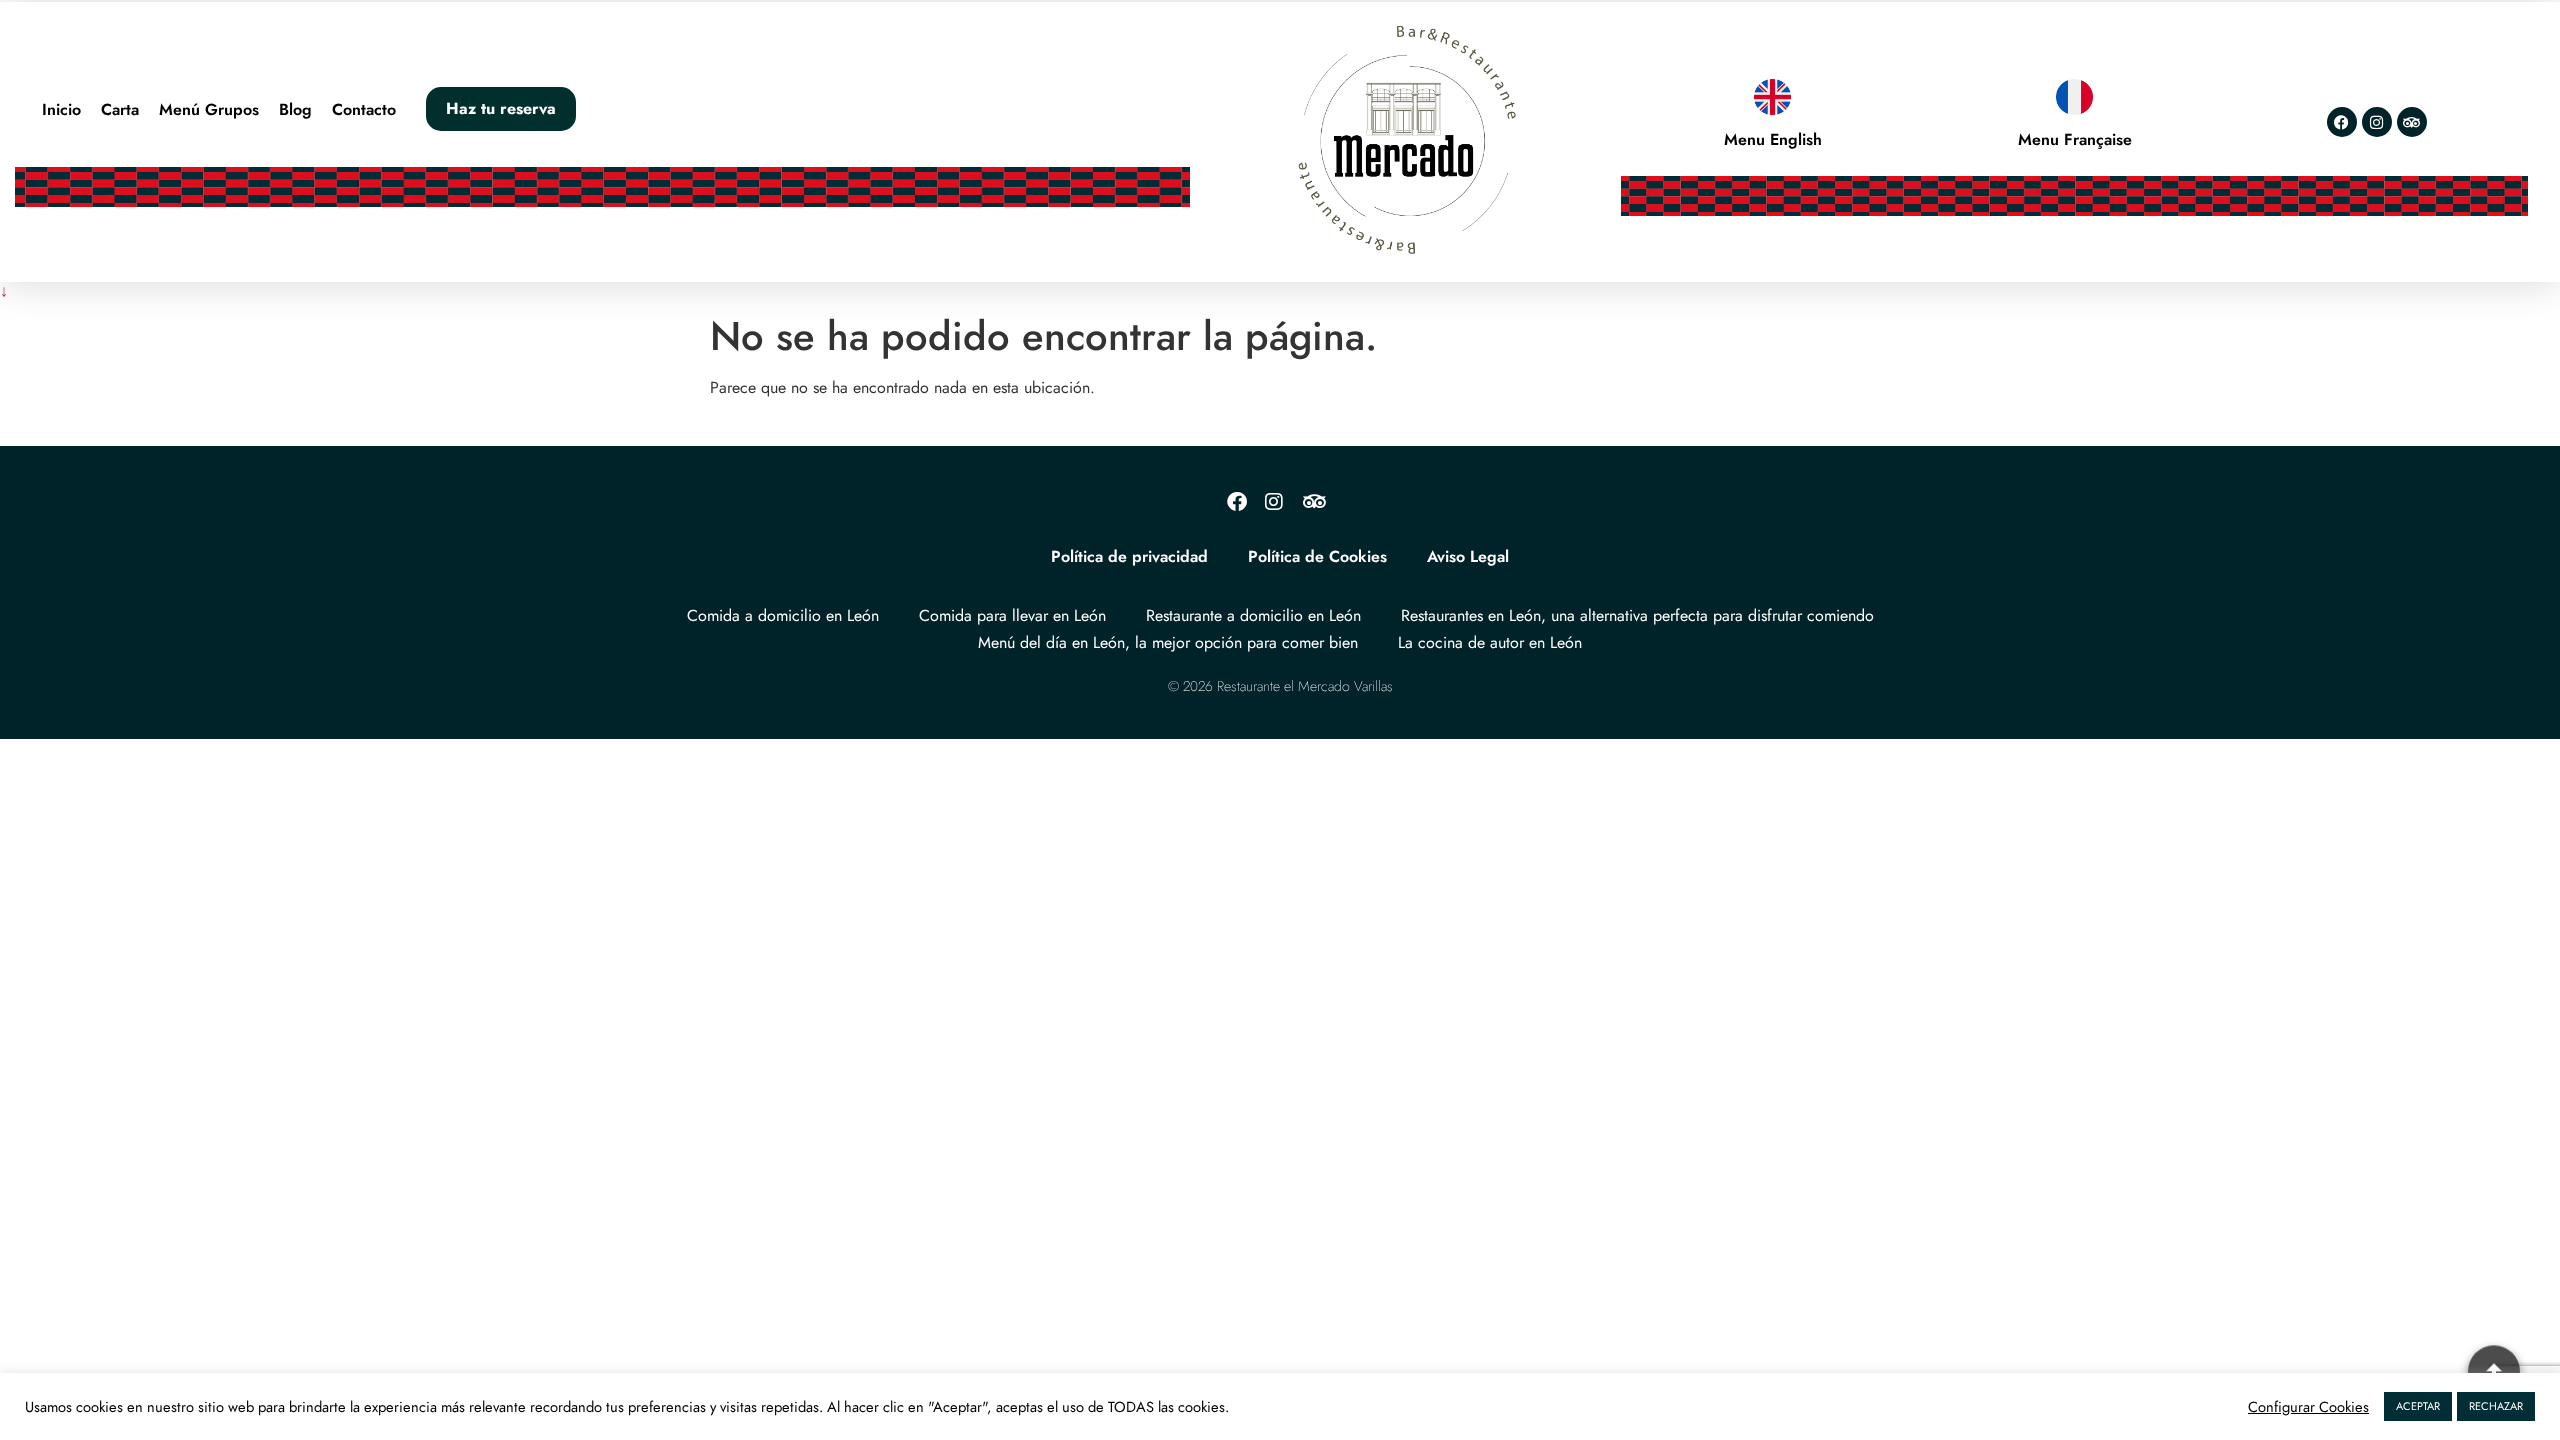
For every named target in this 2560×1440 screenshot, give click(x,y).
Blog (295, 109)
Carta (120, 109)
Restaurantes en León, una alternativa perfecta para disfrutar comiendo (1637, 615)
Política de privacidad (1129, 556)
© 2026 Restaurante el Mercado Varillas (1280, 686)
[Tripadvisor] (2412, 122)
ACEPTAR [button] (2418, 1406)
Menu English (1773, 139)
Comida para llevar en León (1012, 615)
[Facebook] (2342, 122)
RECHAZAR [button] (2496, 1406)
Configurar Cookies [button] (2308, 1407)
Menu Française (2075, 139)
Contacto (364, 109)
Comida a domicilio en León (783, 615)
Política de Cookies (1317, 556)
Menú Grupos (209, 109)
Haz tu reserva (501, 108)
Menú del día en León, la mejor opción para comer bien (1168, 642)
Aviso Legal (1468, 556)
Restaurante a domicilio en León (1253, 615)
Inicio (61, 109)
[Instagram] (2377, 122)
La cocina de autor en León (1490, 642)
